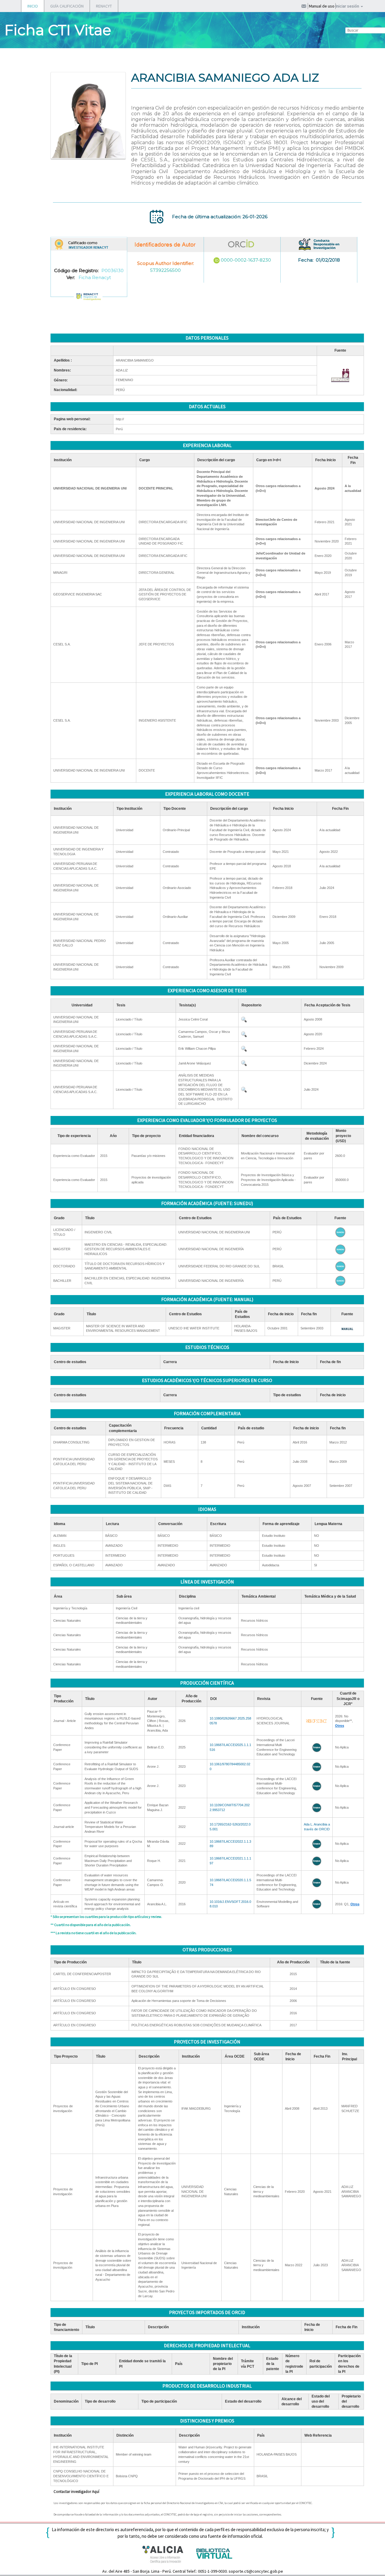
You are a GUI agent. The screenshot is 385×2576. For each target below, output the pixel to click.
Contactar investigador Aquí (76, 2492)
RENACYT (104, 6)
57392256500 (165, 270)
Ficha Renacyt (95, 277)
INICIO (33, 6)
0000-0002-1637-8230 (246, 260)
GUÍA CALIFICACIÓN (67, 6)
